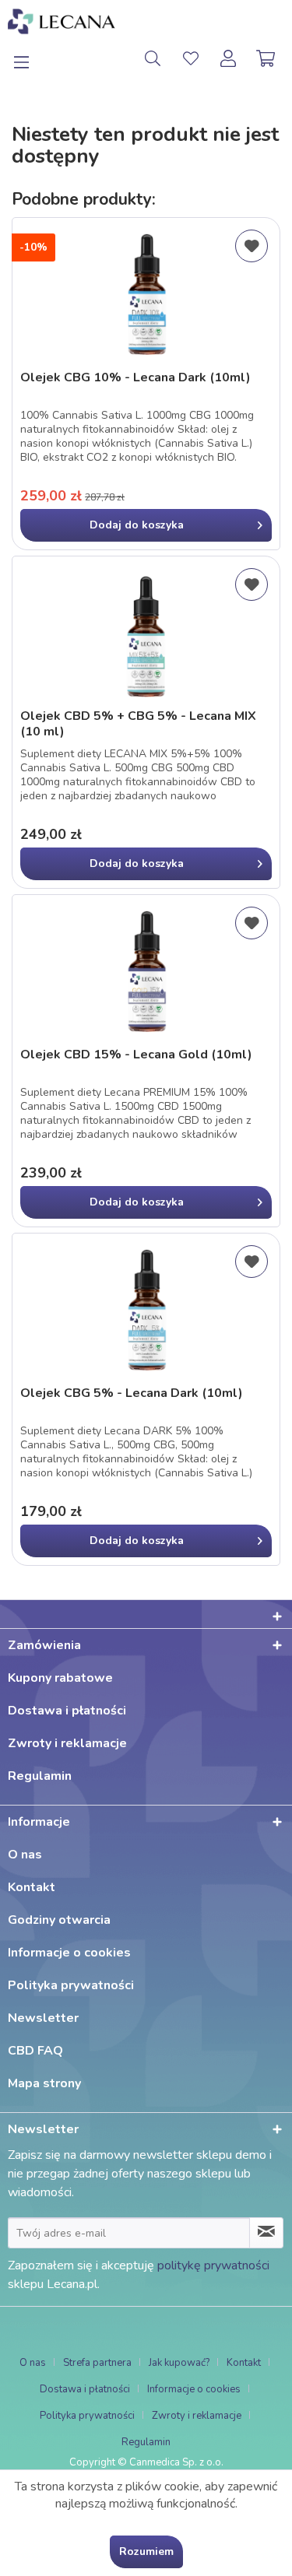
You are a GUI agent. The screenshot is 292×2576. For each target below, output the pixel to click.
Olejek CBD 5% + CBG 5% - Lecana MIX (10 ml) (138, 724)
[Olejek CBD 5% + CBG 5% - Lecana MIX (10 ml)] (146, 634)
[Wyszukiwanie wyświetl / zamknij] (153, 58)
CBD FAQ (35, 2051)
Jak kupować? (179, 2363)
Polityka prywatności (71, 1985)
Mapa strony (44, 2083)
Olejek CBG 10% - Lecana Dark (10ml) (135, 378)
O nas (25, 1855)
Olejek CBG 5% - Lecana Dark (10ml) (132, 1393)
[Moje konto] (229, 58)
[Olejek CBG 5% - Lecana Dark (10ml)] (146, 1311)
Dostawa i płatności (67, 1711)
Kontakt (32, 1887)
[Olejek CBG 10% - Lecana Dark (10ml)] (146, 296)
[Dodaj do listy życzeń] (252, 246)
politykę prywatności (213, 2265)
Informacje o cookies (69, 1953)
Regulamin (40, 1776)
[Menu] (30, 58)
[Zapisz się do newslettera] (266, 2233)
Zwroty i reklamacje (67, 1743)
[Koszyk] (267, 58)
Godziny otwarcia (59, 1920)
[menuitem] (30, 58)
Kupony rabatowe (60, 1678)
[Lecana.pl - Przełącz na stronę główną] (62, 21)
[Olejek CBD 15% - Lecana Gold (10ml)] (146, 973)
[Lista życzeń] (191, 58)
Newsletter (43, 2018)
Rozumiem (146, 2551)
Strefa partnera (97, 2363)
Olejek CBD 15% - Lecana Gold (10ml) (136, 1055)
